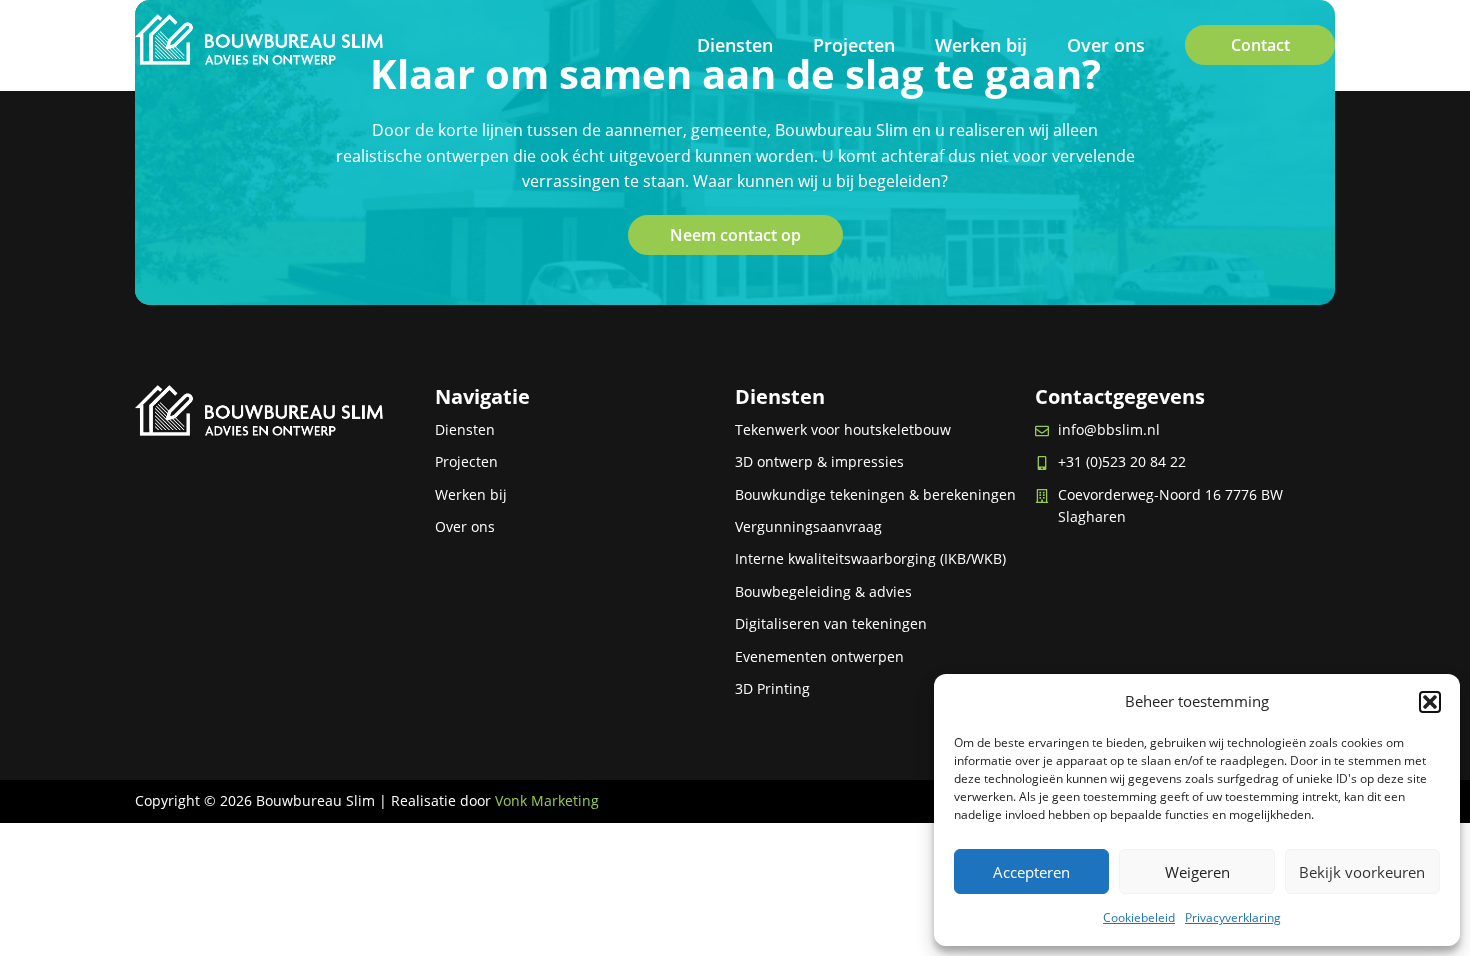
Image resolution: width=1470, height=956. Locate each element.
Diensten (735, 45)
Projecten (854, 45)
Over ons (1106, 45)
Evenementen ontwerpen (819, 656)
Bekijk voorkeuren (1362, 872)
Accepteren (1031, 872)
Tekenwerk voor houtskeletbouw (843, 429)
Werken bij (981, 45)
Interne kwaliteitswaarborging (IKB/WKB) (870, 558)
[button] (1430, 702)
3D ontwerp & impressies (819, 461)
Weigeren (1197, 872)
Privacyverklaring (1233, 917)
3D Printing (772, 688)
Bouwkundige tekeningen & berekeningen (875, 494)
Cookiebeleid (1139, 917)
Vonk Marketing (547, 800)
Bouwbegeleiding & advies (823, 591)
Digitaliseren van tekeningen (831, 623)
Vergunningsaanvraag (808, 526)
